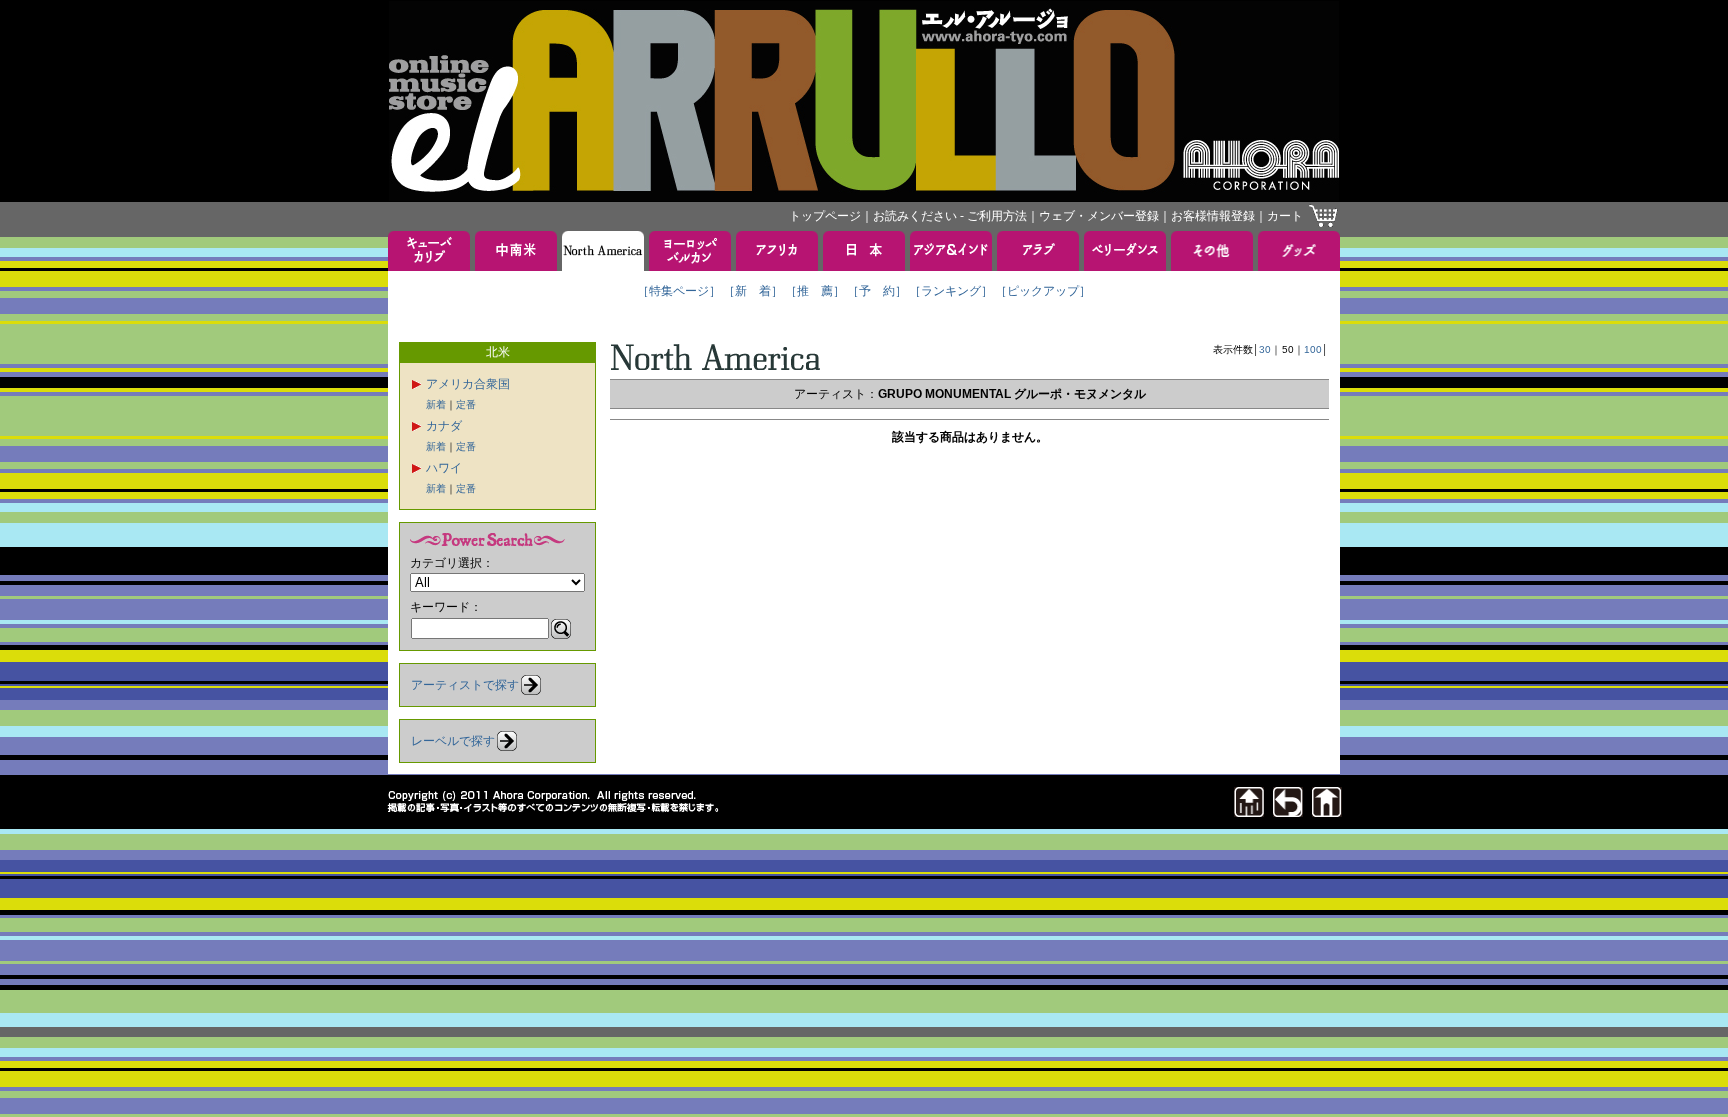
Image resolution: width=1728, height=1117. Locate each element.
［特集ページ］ (679, 291)
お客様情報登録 (1213, 216)
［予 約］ (877, 291)
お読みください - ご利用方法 (950, 216)
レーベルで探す (453, 741)
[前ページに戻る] (1288, 811)
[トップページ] (1327, 811)
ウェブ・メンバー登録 (1099, 216)
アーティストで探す (465, 685)
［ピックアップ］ (1043, 291)
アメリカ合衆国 (468, 384)
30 (1265, 349)
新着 (436, 404)
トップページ (825, 216)
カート (1285, 216)
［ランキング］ (951, 291)
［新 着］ (753, 291)
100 (1313, 349)
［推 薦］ (815, 291)
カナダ (444, 426)
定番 (466, 404)
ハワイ (444, 468)
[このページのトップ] (1249, 811)
